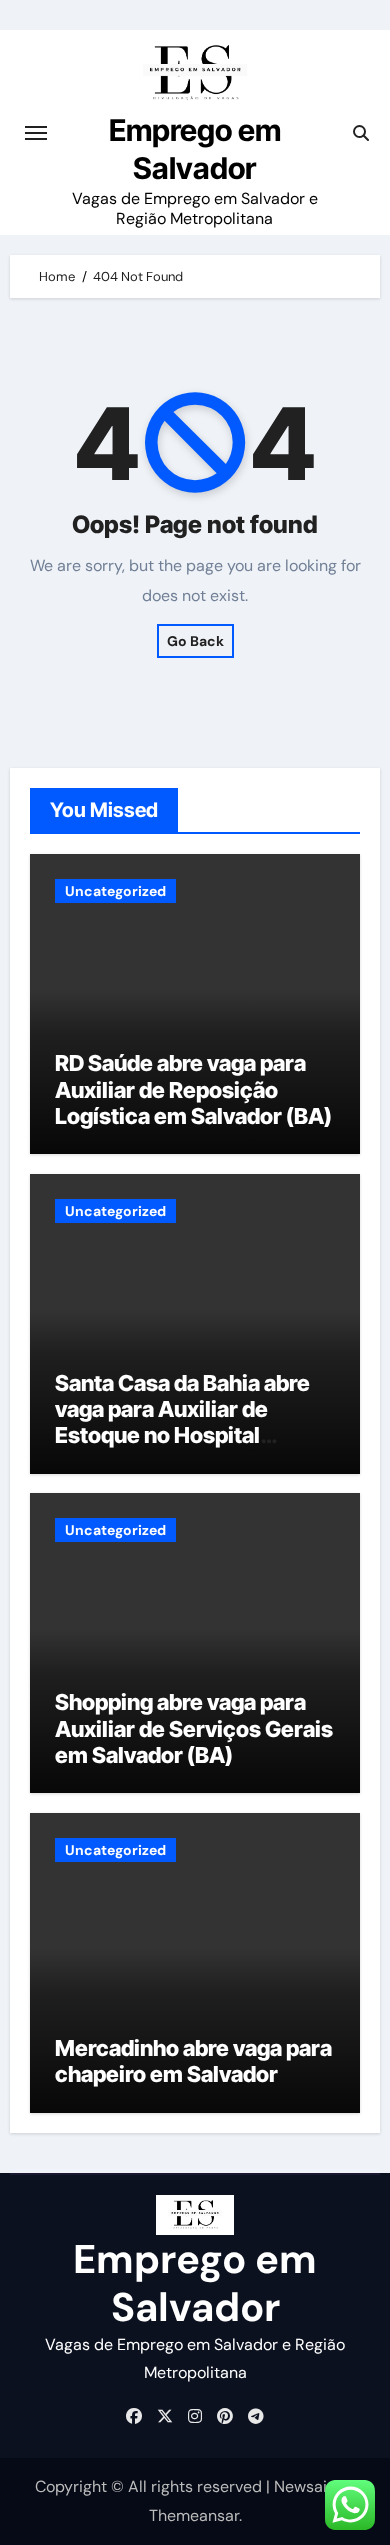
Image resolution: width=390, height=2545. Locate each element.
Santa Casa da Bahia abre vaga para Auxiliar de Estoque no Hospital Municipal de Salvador (182, 1422)
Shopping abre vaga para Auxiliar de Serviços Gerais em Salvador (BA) (194, 1728)
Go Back (195, 641)
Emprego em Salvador (195, 2283)
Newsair (303, 2486)
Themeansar (194, 2515)
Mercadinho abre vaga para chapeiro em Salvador (193, 2061)
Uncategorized (115, 891)
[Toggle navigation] (36, 133)
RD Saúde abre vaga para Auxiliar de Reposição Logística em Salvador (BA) (193, 1089)
